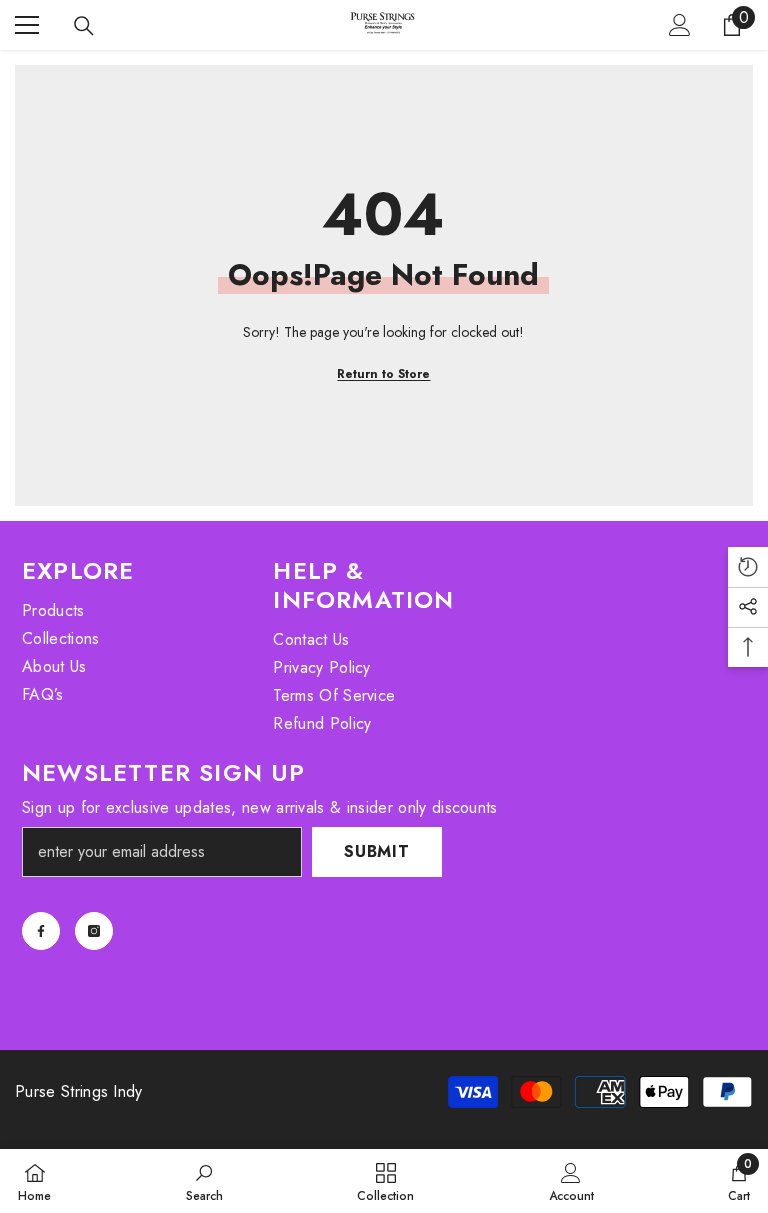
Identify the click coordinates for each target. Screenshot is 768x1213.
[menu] (27, 25)
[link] (204, 1181)
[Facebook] (41, 931)
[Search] (84, 26)
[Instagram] (94, 931)
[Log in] (680, 25)
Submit (377, 851)
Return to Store (383, 374)
